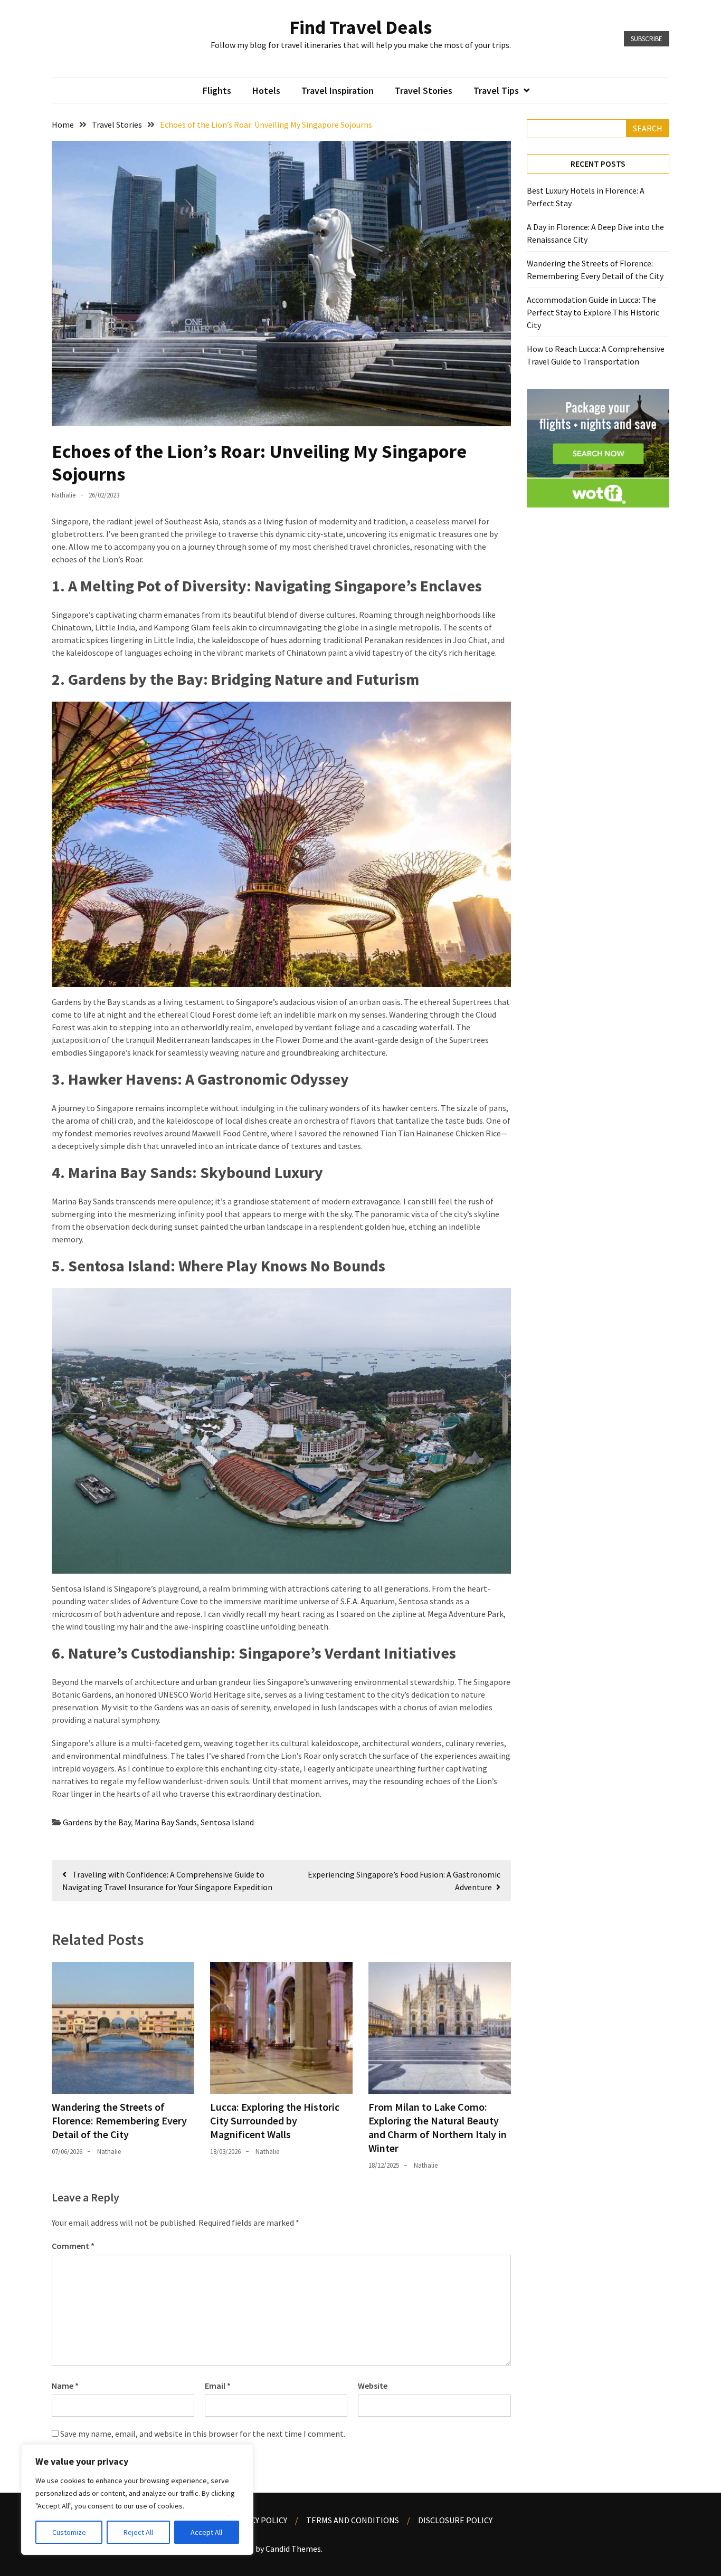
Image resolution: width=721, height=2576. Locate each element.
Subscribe (647, 39)
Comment (73, 2246)
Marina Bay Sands (166, 1822)
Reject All (138, 2532)
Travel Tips (496, 90)
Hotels (266, 90)
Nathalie (64, 495)
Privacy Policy (258, 2520)
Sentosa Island (227, 1822)
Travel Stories (424, 90)
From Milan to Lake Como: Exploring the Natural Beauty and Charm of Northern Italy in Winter (438, 2127)
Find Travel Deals (360, 27)
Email (218, 2386)
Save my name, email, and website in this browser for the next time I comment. (203, 2434)
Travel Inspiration (338, 90)
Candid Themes (293, 2549)
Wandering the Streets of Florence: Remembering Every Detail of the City (119, 2120)
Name (65, 2386)
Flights (217, 90)
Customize (69, 2532)
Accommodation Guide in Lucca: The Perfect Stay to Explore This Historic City (593, 312)
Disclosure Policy (455, 2520)
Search (648, 128)
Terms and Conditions (353, 2520)
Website (373, 2386)
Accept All (206, 2532)
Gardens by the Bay (97, 1822)
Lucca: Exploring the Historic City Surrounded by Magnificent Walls (275, 2120)
